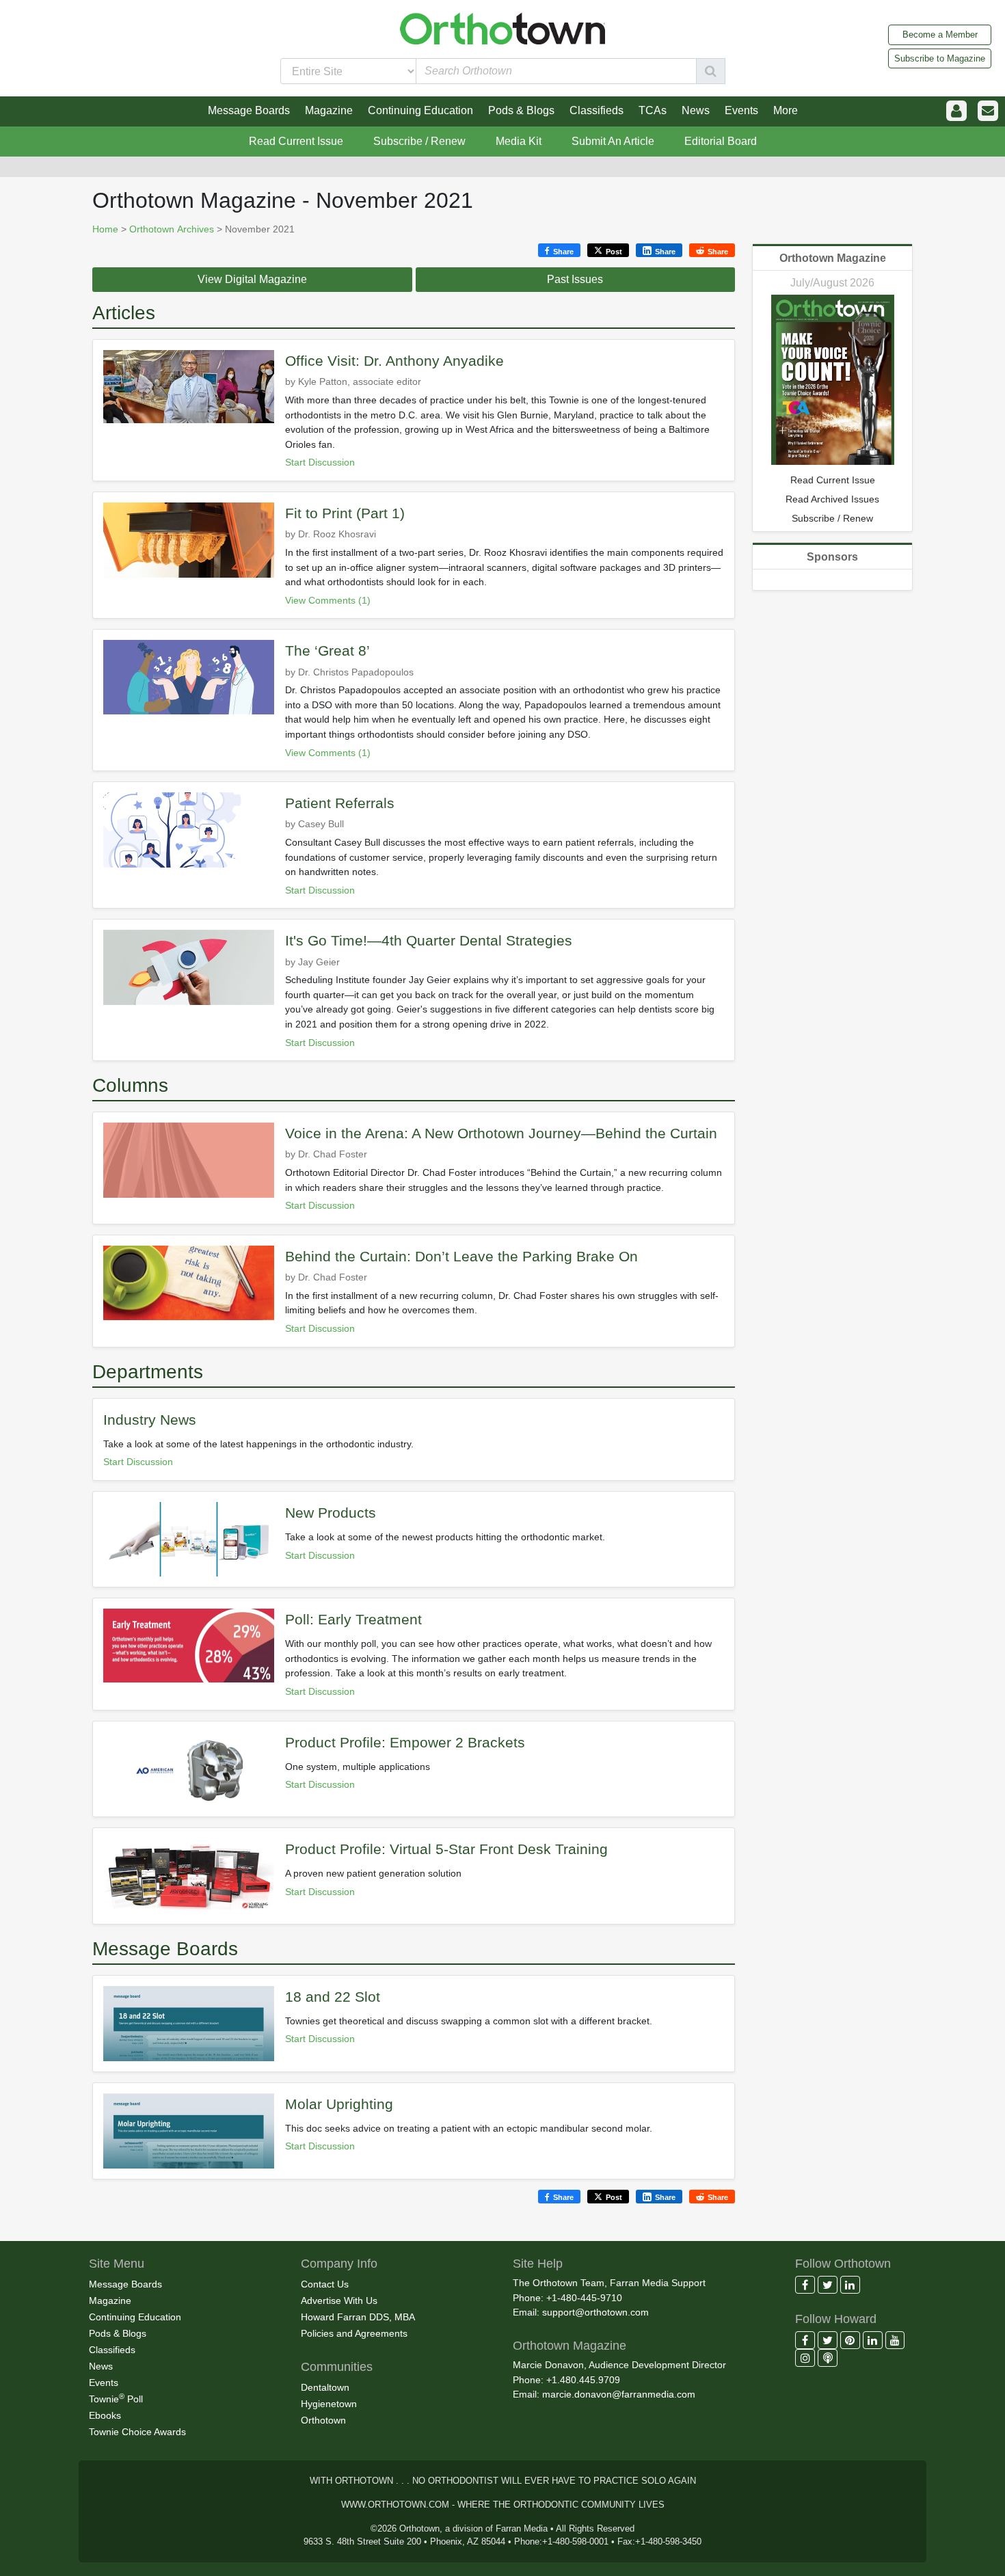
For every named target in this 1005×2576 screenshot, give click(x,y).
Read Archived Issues (832, 499)
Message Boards (125, 2284)
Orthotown (323, 2420)
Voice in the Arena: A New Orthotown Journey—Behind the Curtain (501, 1133)
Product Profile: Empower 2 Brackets (405, 1742)
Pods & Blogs (118, 2333)
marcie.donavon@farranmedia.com (619, 2394)
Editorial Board (721, 141)
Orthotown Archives (172, 229)
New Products (331, 1513)
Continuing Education (135, 2317)
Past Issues (575, 279)
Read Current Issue (296, 141)
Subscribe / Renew (419, 141)
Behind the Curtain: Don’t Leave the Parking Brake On (461, 1256)
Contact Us (325, 2284)
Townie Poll (116, 2398)
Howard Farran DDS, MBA (358, 2317)
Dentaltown (325, 2387)
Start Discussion (320, 462)
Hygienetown (329, 2404)
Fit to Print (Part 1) (345, 513)
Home (105, 229)
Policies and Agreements (354, 2333)
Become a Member (940, 35)
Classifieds (112, 2350)
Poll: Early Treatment (353, 1619)
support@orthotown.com (595, 2312)
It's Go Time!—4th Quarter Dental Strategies (429, 940)
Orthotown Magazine (833, 258)
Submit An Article (613, 141)
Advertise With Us (339, 2300)
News (101, 2366)
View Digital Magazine (252, 279)
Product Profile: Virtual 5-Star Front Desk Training (446, 1849)
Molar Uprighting (339, 2104)
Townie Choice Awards (137, 2432)
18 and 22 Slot (333, 1997)
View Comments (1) (328, 600)
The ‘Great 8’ (327, 650)
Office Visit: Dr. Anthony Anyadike (394, 361)
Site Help (538, 2264)
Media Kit (519, 141)
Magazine (110, 2300)
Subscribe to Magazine (940, 58)
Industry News (150, 1420)
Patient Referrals (340, 803)
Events (104, 2383)
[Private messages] (988, 111)
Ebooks (105, 2415)
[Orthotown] (502, 28)
